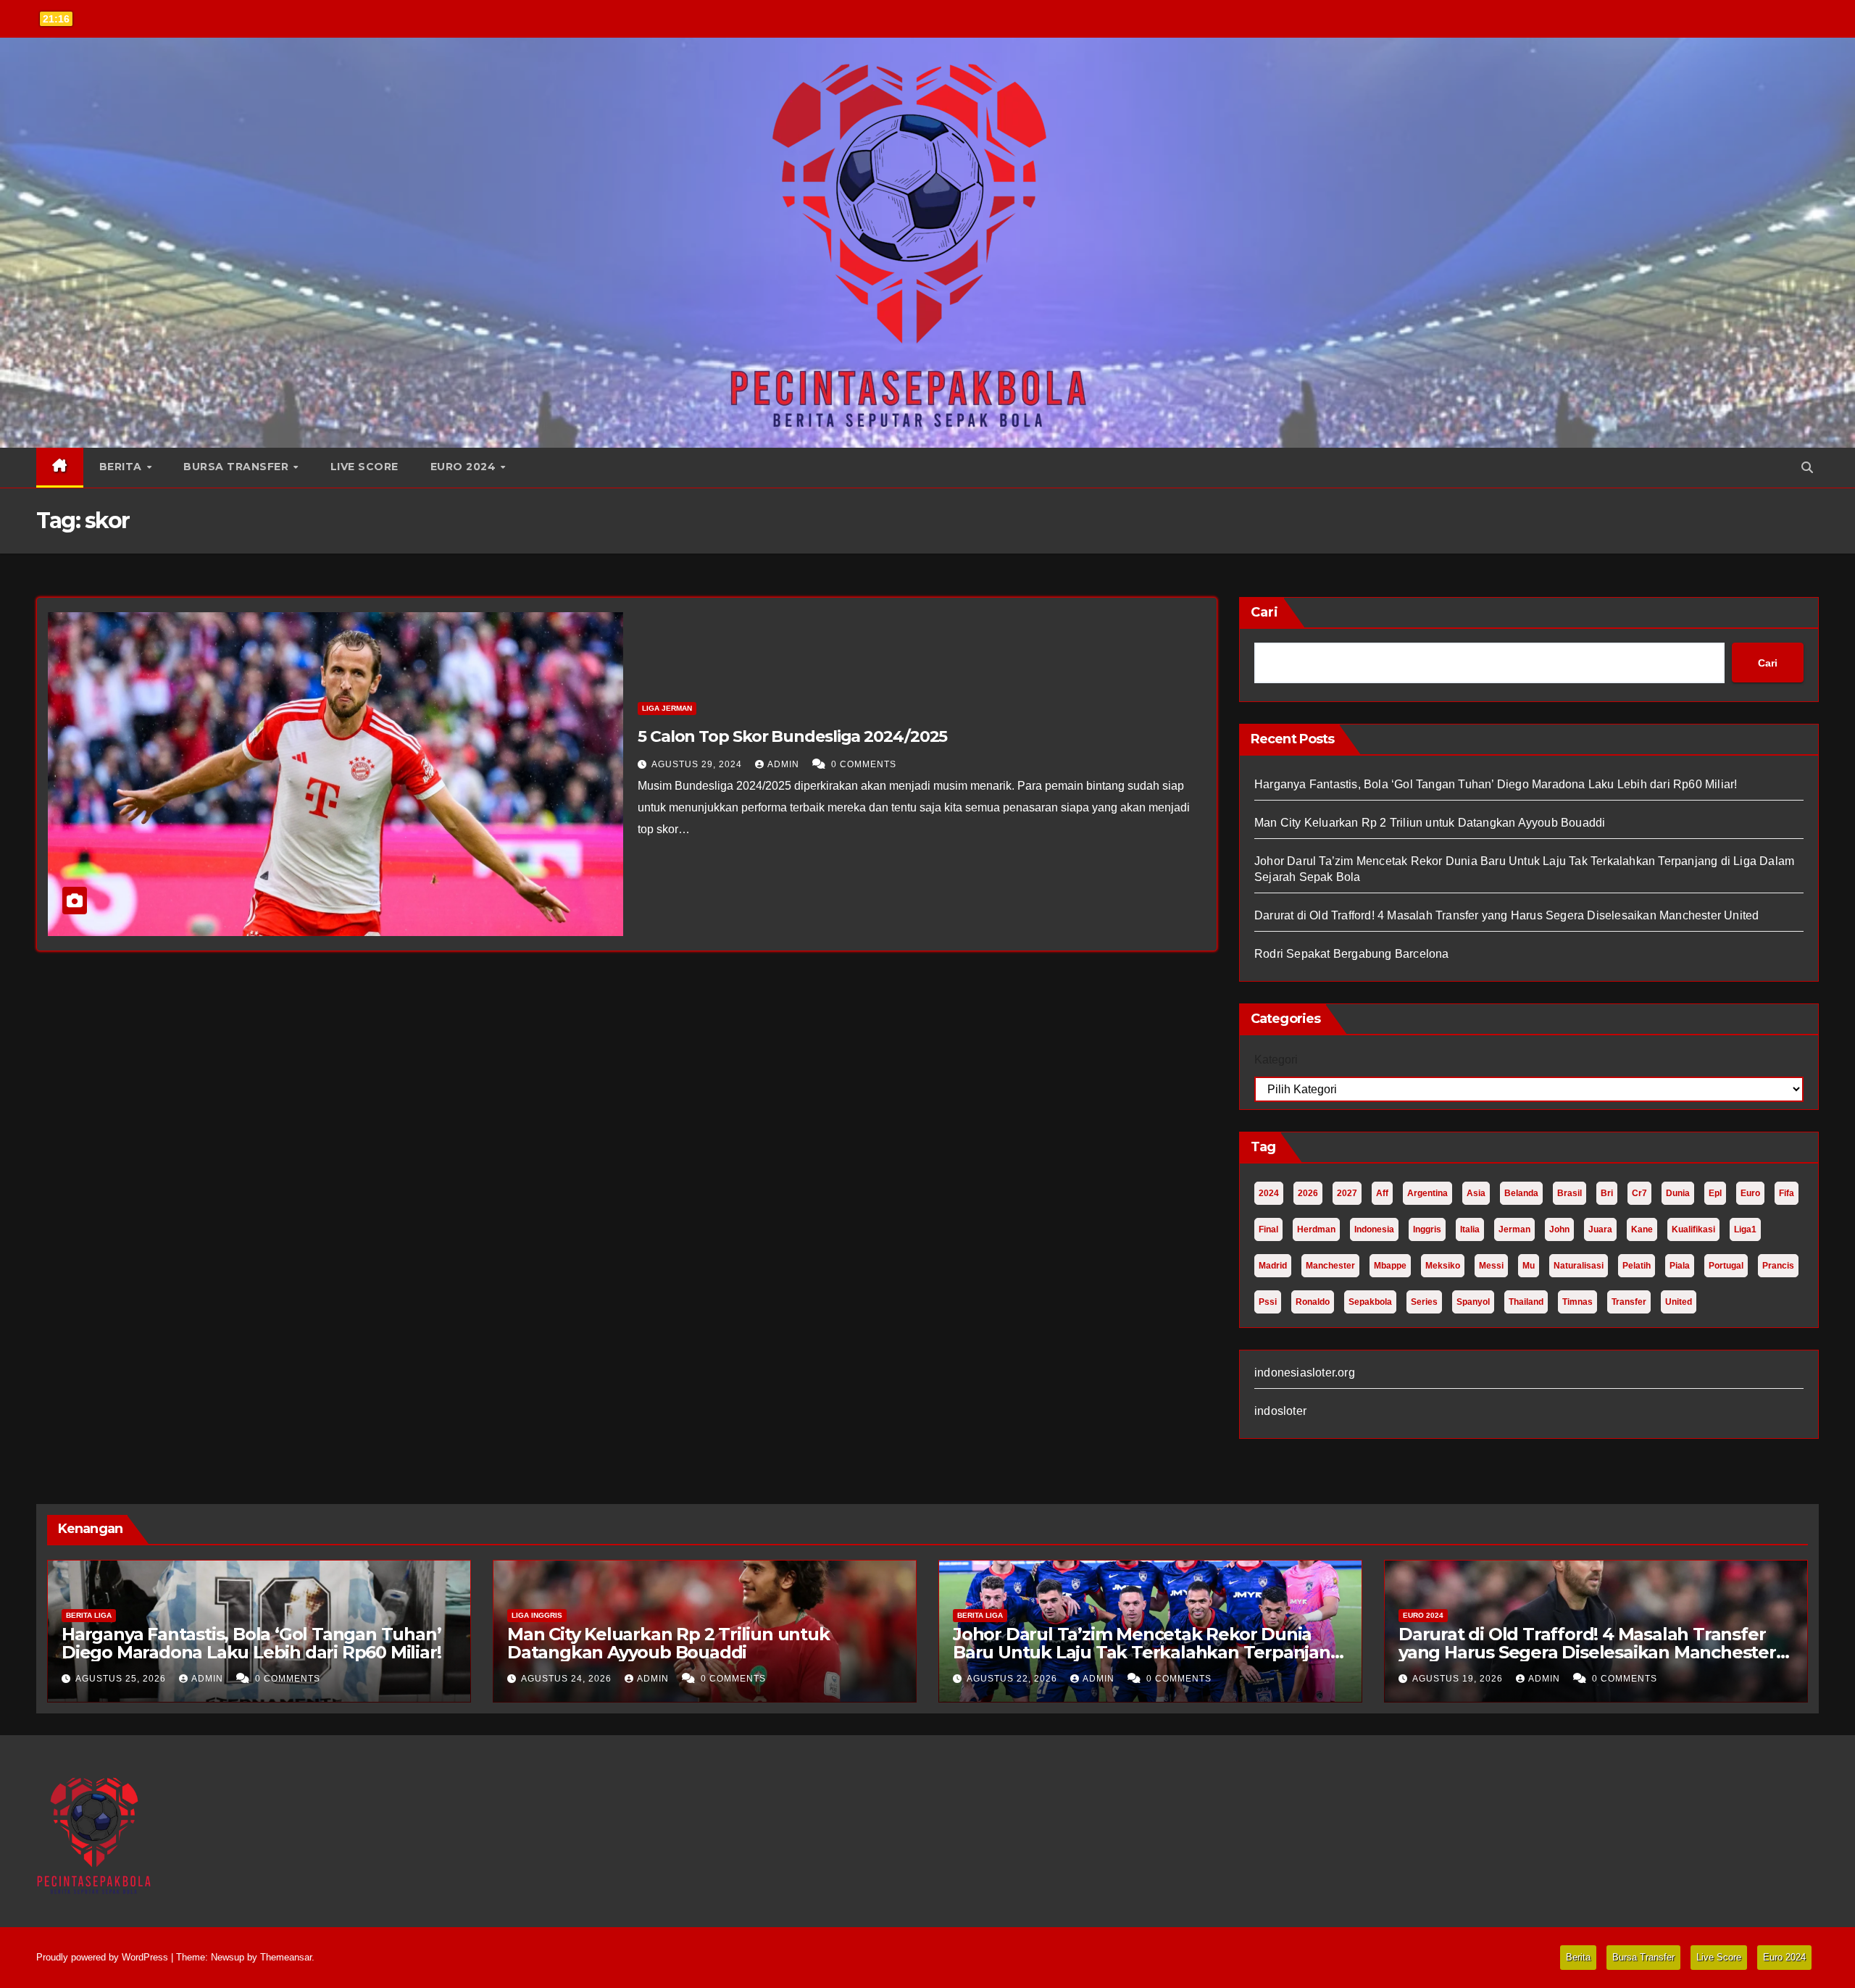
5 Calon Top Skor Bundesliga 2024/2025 (792, 736)
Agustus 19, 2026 (1459, 1679)
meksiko (1443, 1266)
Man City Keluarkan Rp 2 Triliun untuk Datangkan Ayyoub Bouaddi (1430, 823)
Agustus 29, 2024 (698, 764)
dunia (1678, 1193)
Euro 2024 (465, 467)
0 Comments (864, 764)
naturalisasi (1579, 1266)
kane (1642, 1229)
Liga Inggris (537, 1615)
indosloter (1280, 1411)
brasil (1570, 1193)
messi (1491, 1266)
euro (1750, 1193)
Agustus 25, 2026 (122, 1679)
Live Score (364, 467)
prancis (1778, 1266)
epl (1715, 1193)
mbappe (1390, 1266)
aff (1382, 1193)
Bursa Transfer (238, 467)
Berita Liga (89, 1615)
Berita (122, 467)
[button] (1807, 468)
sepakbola (1370, 1302)
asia (1476, 1193)
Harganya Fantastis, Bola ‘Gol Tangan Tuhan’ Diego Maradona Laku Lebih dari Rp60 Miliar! (1496, 784)
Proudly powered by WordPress (104, 1957)
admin (785, 764)
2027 (1347, 1193)
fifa (1787, 1193)
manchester (1330, 1266)
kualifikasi (1693, 1229)
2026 (1308, 1193)
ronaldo (1313, 1302)
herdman (1316, 1229)
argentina (1427, 1193)
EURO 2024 (1423, 1615)
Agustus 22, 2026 (1013, 1679)
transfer (1629, 1302)
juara (1600, 1229)
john (1559, 1229)
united (1679, 1302)
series (1424, 1302)
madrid (1273, 1266)
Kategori (1276, 1060)
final (1268, 1229)
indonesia (1374, 1229)
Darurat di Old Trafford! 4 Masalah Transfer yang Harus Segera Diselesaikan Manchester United (1506, 915)
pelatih (1637, 1266)
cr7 (1639, 1193)
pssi (1268, 1302)
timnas (1577, 1302)
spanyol (1473, 1302)
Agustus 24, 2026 (568, 1679)
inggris (1427, 1229)
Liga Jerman (667, 708)
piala (1680, 1266)
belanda (1521, 1193)
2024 (1269, 1193)
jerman (1514, 1229)
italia (1470, 1229)
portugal (1726, 1266)
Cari (1264, 612)
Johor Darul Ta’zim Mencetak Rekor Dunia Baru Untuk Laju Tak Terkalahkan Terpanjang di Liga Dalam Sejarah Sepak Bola (1147, 1652)
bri (1607, 1193)
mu (1529, 1266)
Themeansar (286, 1957)
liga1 (1745, 1229)
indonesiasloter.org (1305, 1373)
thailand (1526, 1302)
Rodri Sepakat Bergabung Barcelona (1352, 954)
